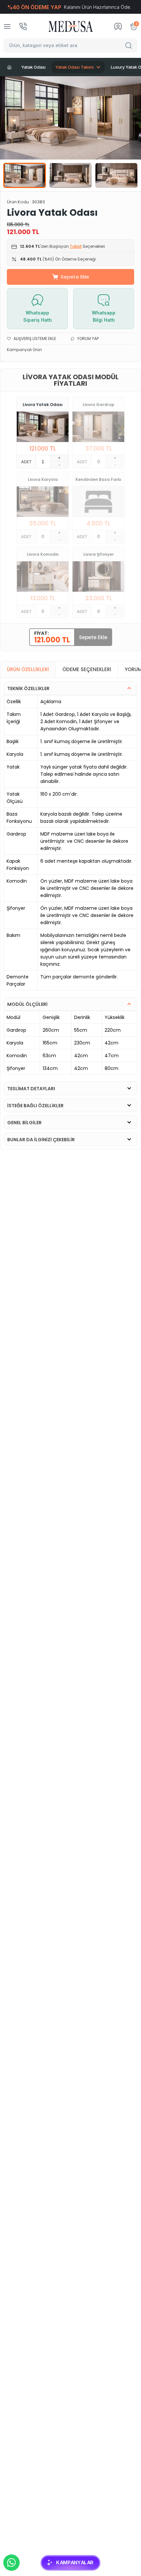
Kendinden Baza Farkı (98, 479)
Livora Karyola (43, 479)
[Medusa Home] (9, 67)
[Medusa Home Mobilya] (71, 26)
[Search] (130, 45)
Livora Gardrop (99, 405)
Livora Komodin (43, 554)
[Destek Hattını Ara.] (23, 26)
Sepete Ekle (75, 277)
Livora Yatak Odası (43, 405)
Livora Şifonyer (99, 554)
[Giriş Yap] (118, 26)
